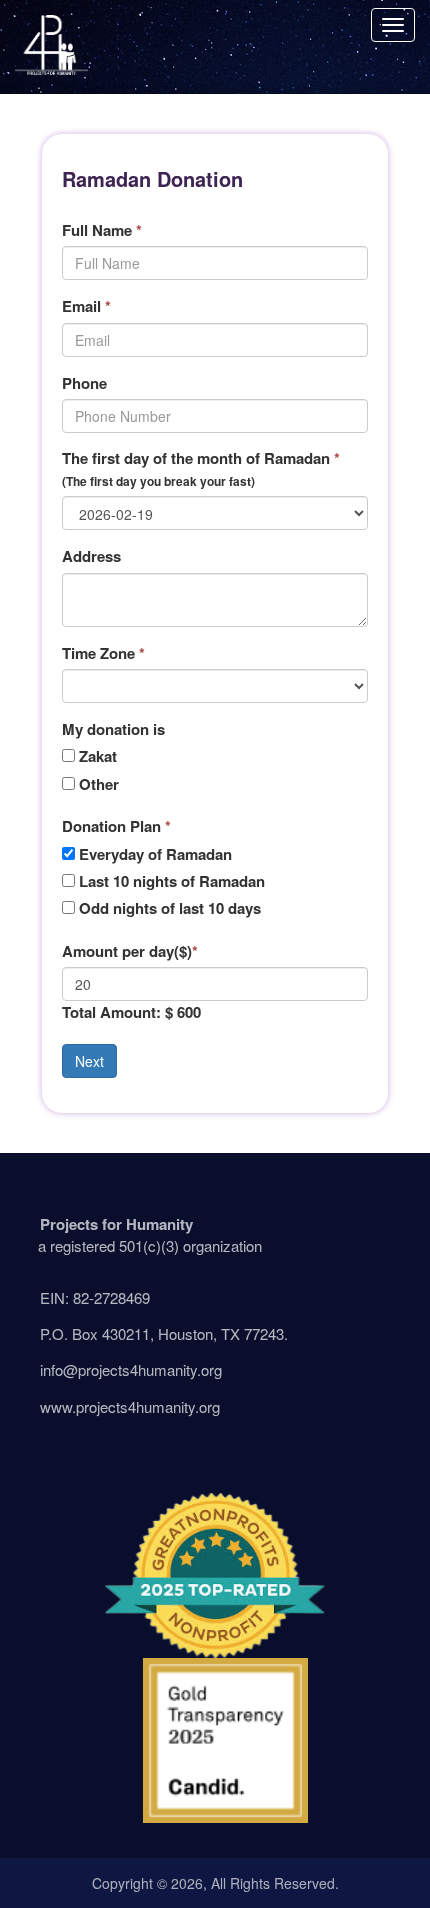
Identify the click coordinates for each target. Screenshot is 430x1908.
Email (86, 306)
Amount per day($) (130, 951)
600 (189, 1012)
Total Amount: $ (117, 1012)
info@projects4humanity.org (131, 1369)
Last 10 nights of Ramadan (172, 881)
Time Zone (103, 653)
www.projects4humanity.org (130, 1406)
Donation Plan (116, 826)
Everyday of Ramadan (155, 854)
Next (89, 1061)
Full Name (102, 230)
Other (99, 784)
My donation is (113, 729)
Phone (84, 383)
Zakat (98, 756)
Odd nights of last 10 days (170, 908)
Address (91, 556)
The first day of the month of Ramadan (201, 468)
